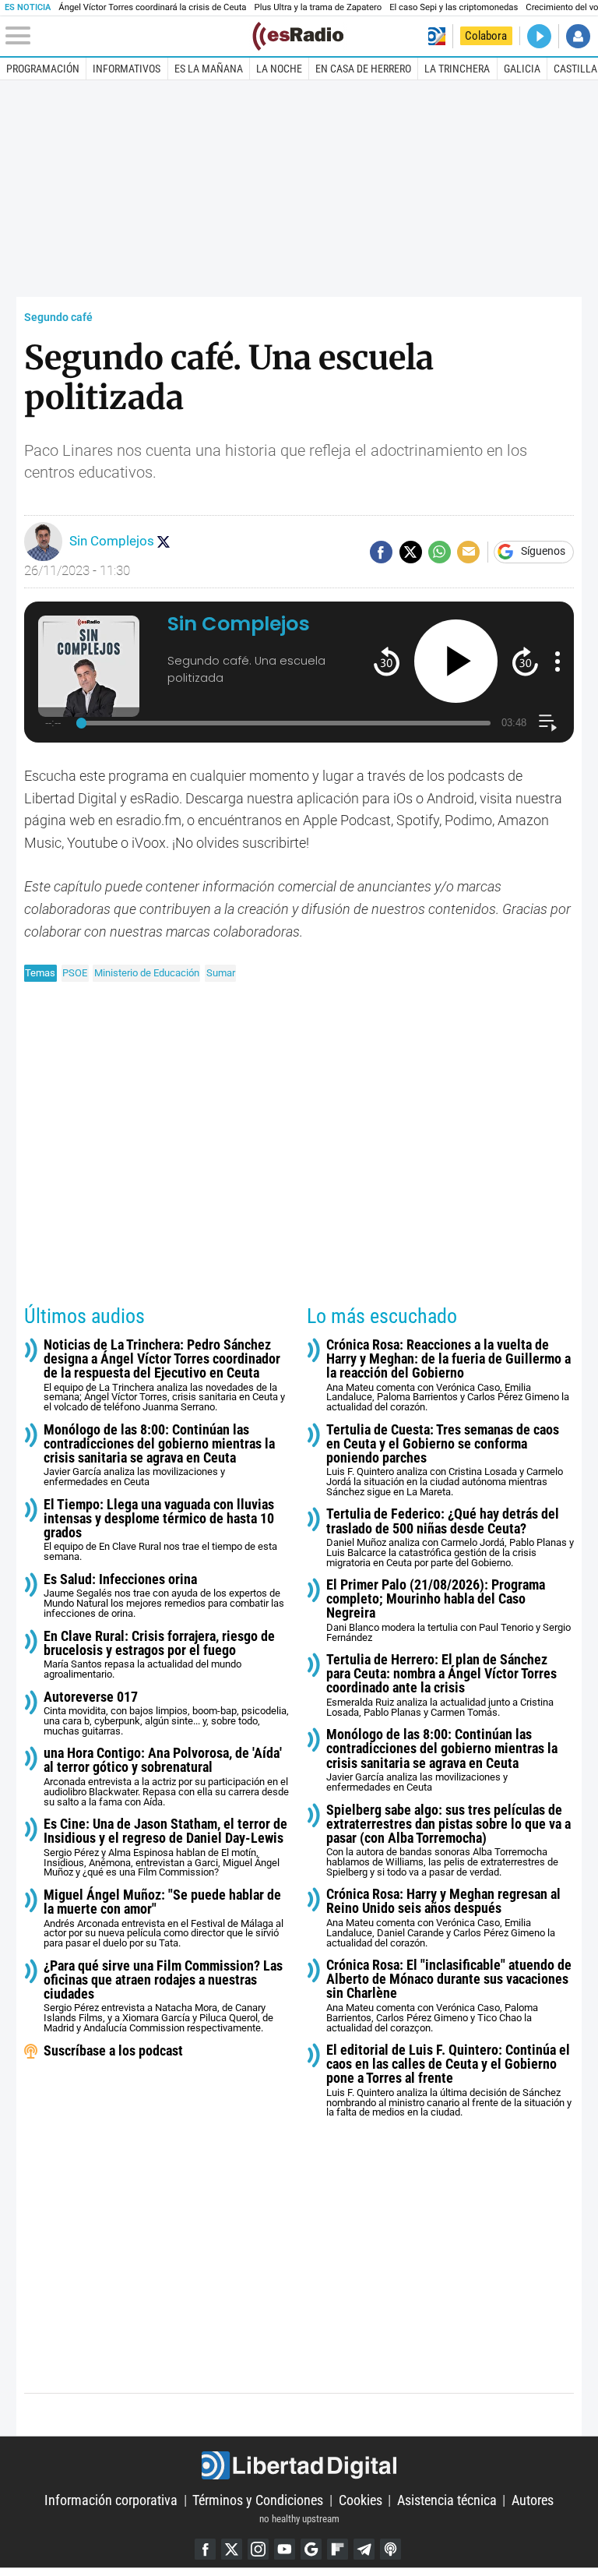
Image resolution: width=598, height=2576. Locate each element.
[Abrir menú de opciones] (558, 662)
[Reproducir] (456, 661)
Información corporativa (111, 2500)
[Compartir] (381, 552)
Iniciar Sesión (578, 36)
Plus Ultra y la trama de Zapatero (318, 7)
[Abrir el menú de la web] (127, 36)
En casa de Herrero (363, 69)
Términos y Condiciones (258, 2500)
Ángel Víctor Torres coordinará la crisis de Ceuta (152, 7)
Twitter (232, 2549)
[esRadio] (298, 36)
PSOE (75, 973)
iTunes (390, 2549)
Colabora (486, 36)
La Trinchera (457, 69)
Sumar (221, 973)
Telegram (364, 2549)
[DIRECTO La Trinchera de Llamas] (539, 36)
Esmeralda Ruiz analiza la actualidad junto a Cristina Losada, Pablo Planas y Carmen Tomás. (441, 1685)
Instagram (258, 2549)
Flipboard (338, 2549)
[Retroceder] (387, 661)
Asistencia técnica (447, 2500)
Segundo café (58, 318)
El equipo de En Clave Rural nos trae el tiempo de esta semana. (160, 1530)
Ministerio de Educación (147, 973)
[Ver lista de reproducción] (548, 723)
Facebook (205, 2549)
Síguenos (543, 552)
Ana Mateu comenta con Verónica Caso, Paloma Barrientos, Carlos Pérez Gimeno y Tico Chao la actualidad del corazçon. (449, 1996)
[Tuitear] (411, 552)
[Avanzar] (525, 661)
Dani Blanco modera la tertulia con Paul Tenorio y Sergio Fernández (448, 1611)
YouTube (285, 2549)
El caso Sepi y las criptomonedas (454, 7)
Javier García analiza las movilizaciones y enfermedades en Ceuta (159, 1456)
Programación (43, 69)
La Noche (279, 69)
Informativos (127, 69)
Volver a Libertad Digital (436, 36)
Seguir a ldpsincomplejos (164, 542)
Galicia (522, 69)
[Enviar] (440, 552)
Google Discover (311, 2549)
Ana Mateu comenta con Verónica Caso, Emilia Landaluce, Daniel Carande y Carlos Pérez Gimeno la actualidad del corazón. (443, 1918)
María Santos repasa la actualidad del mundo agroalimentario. (159, 1655)
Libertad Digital (299, 2465)
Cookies (361, 2500)
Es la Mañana (209, 69)
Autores (533, 2500)
